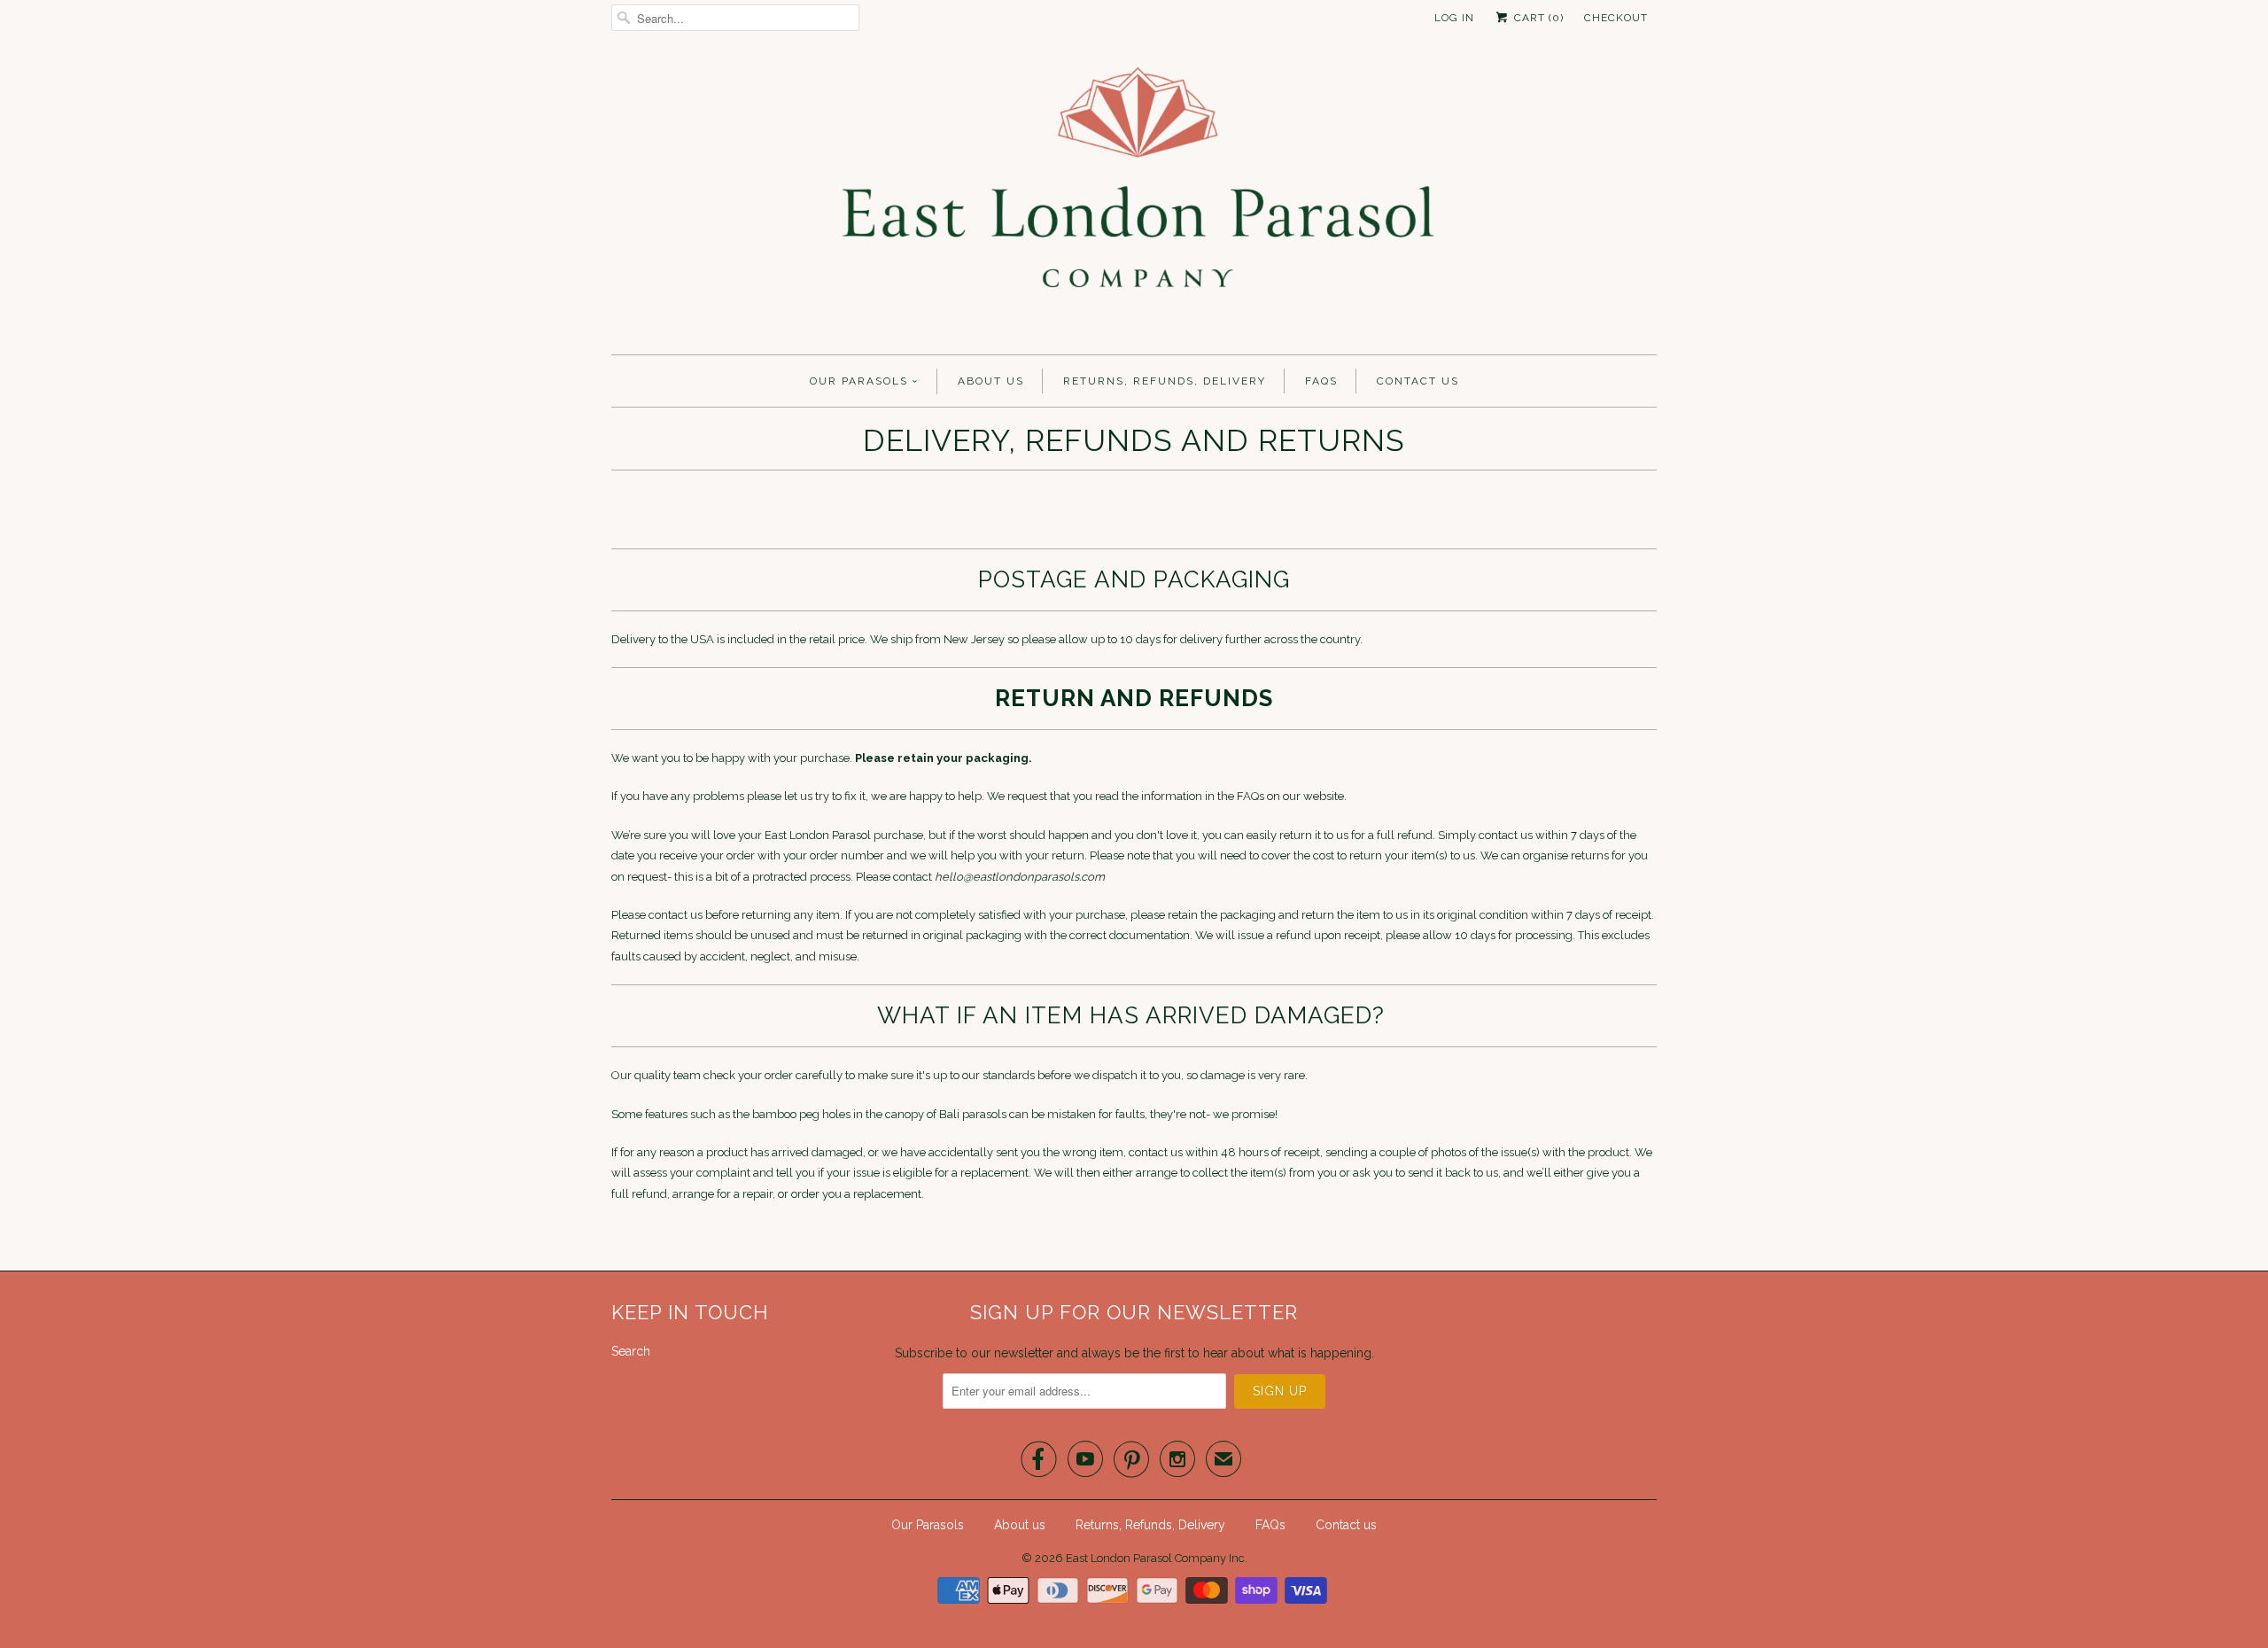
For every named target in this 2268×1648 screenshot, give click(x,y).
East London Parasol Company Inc (1155, 1558)
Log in (1454, 18)
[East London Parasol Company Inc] (1134, 199)
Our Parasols (859, 381)
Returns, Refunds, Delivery (1165, 381)
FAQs (1321, 381)
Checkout (1616, 18)
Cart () (1537, 18)
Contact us (1418, 381)
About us (991, 381)
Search (631, 1351)
